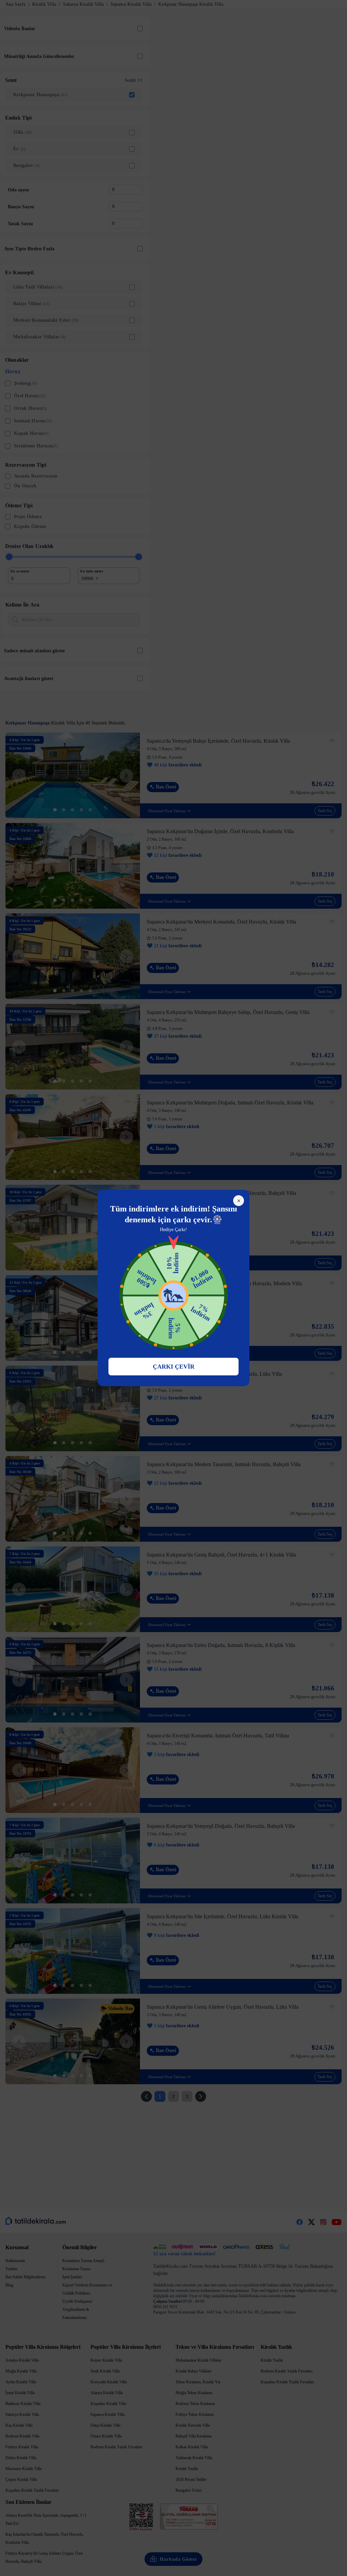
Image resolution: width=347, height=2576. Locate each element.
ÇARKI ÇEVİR (174, 1367)
